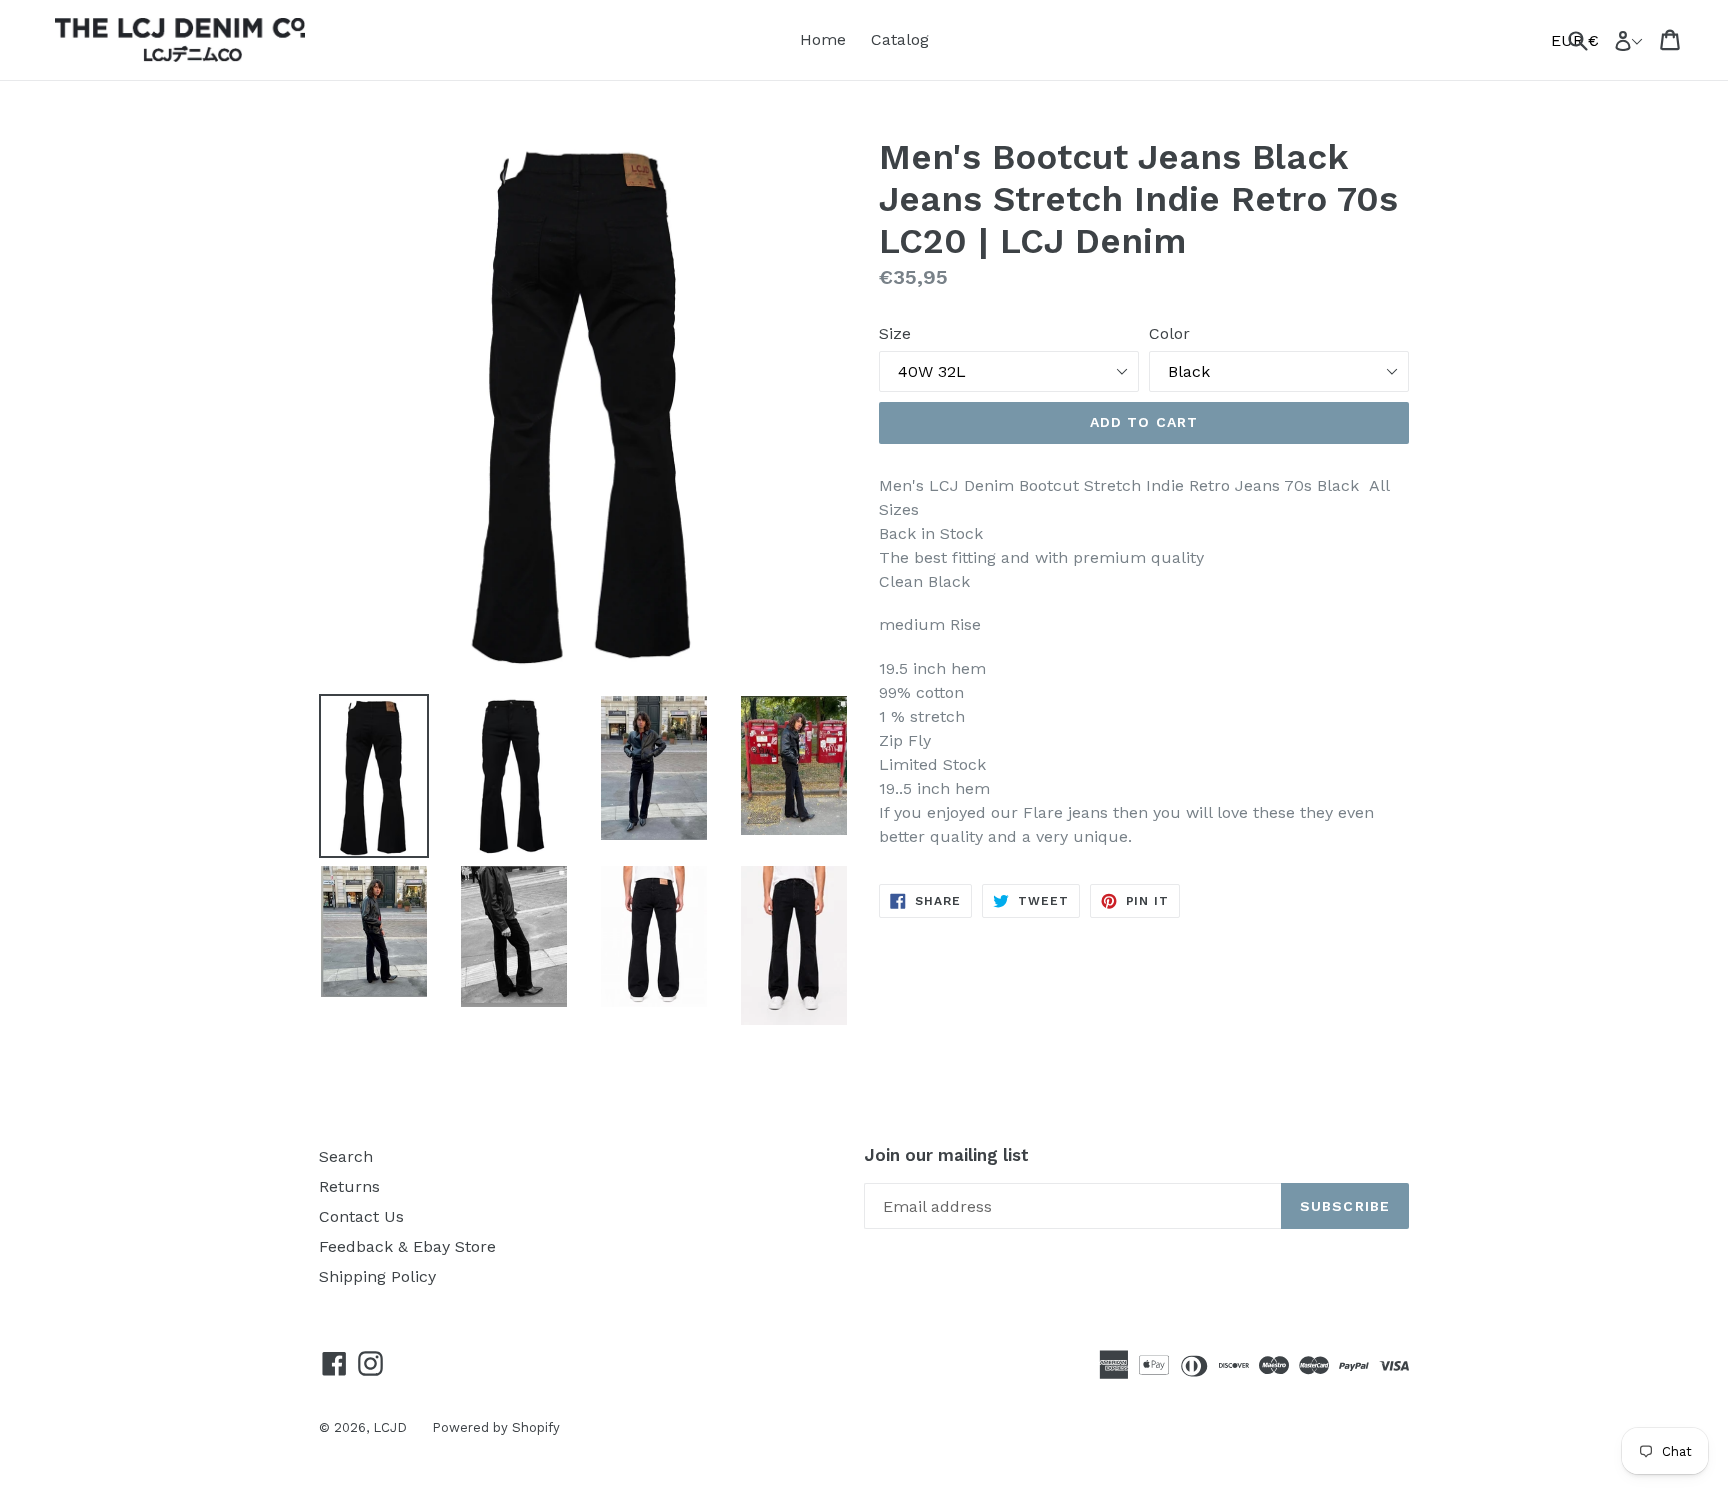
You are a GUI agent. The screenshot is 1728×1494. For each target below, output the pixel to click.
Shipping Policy (377, 1276)
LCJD (390, 1427)
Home (823, 39)
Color (1169, 333)
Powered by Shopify (496, 1427)
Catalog (900, 39)
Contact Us (361, 1216)
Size (895, 333)
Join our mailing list (946, 1155)
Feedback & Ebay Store (407, 1246)
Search (346, 1156)
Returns (349, 1186)
